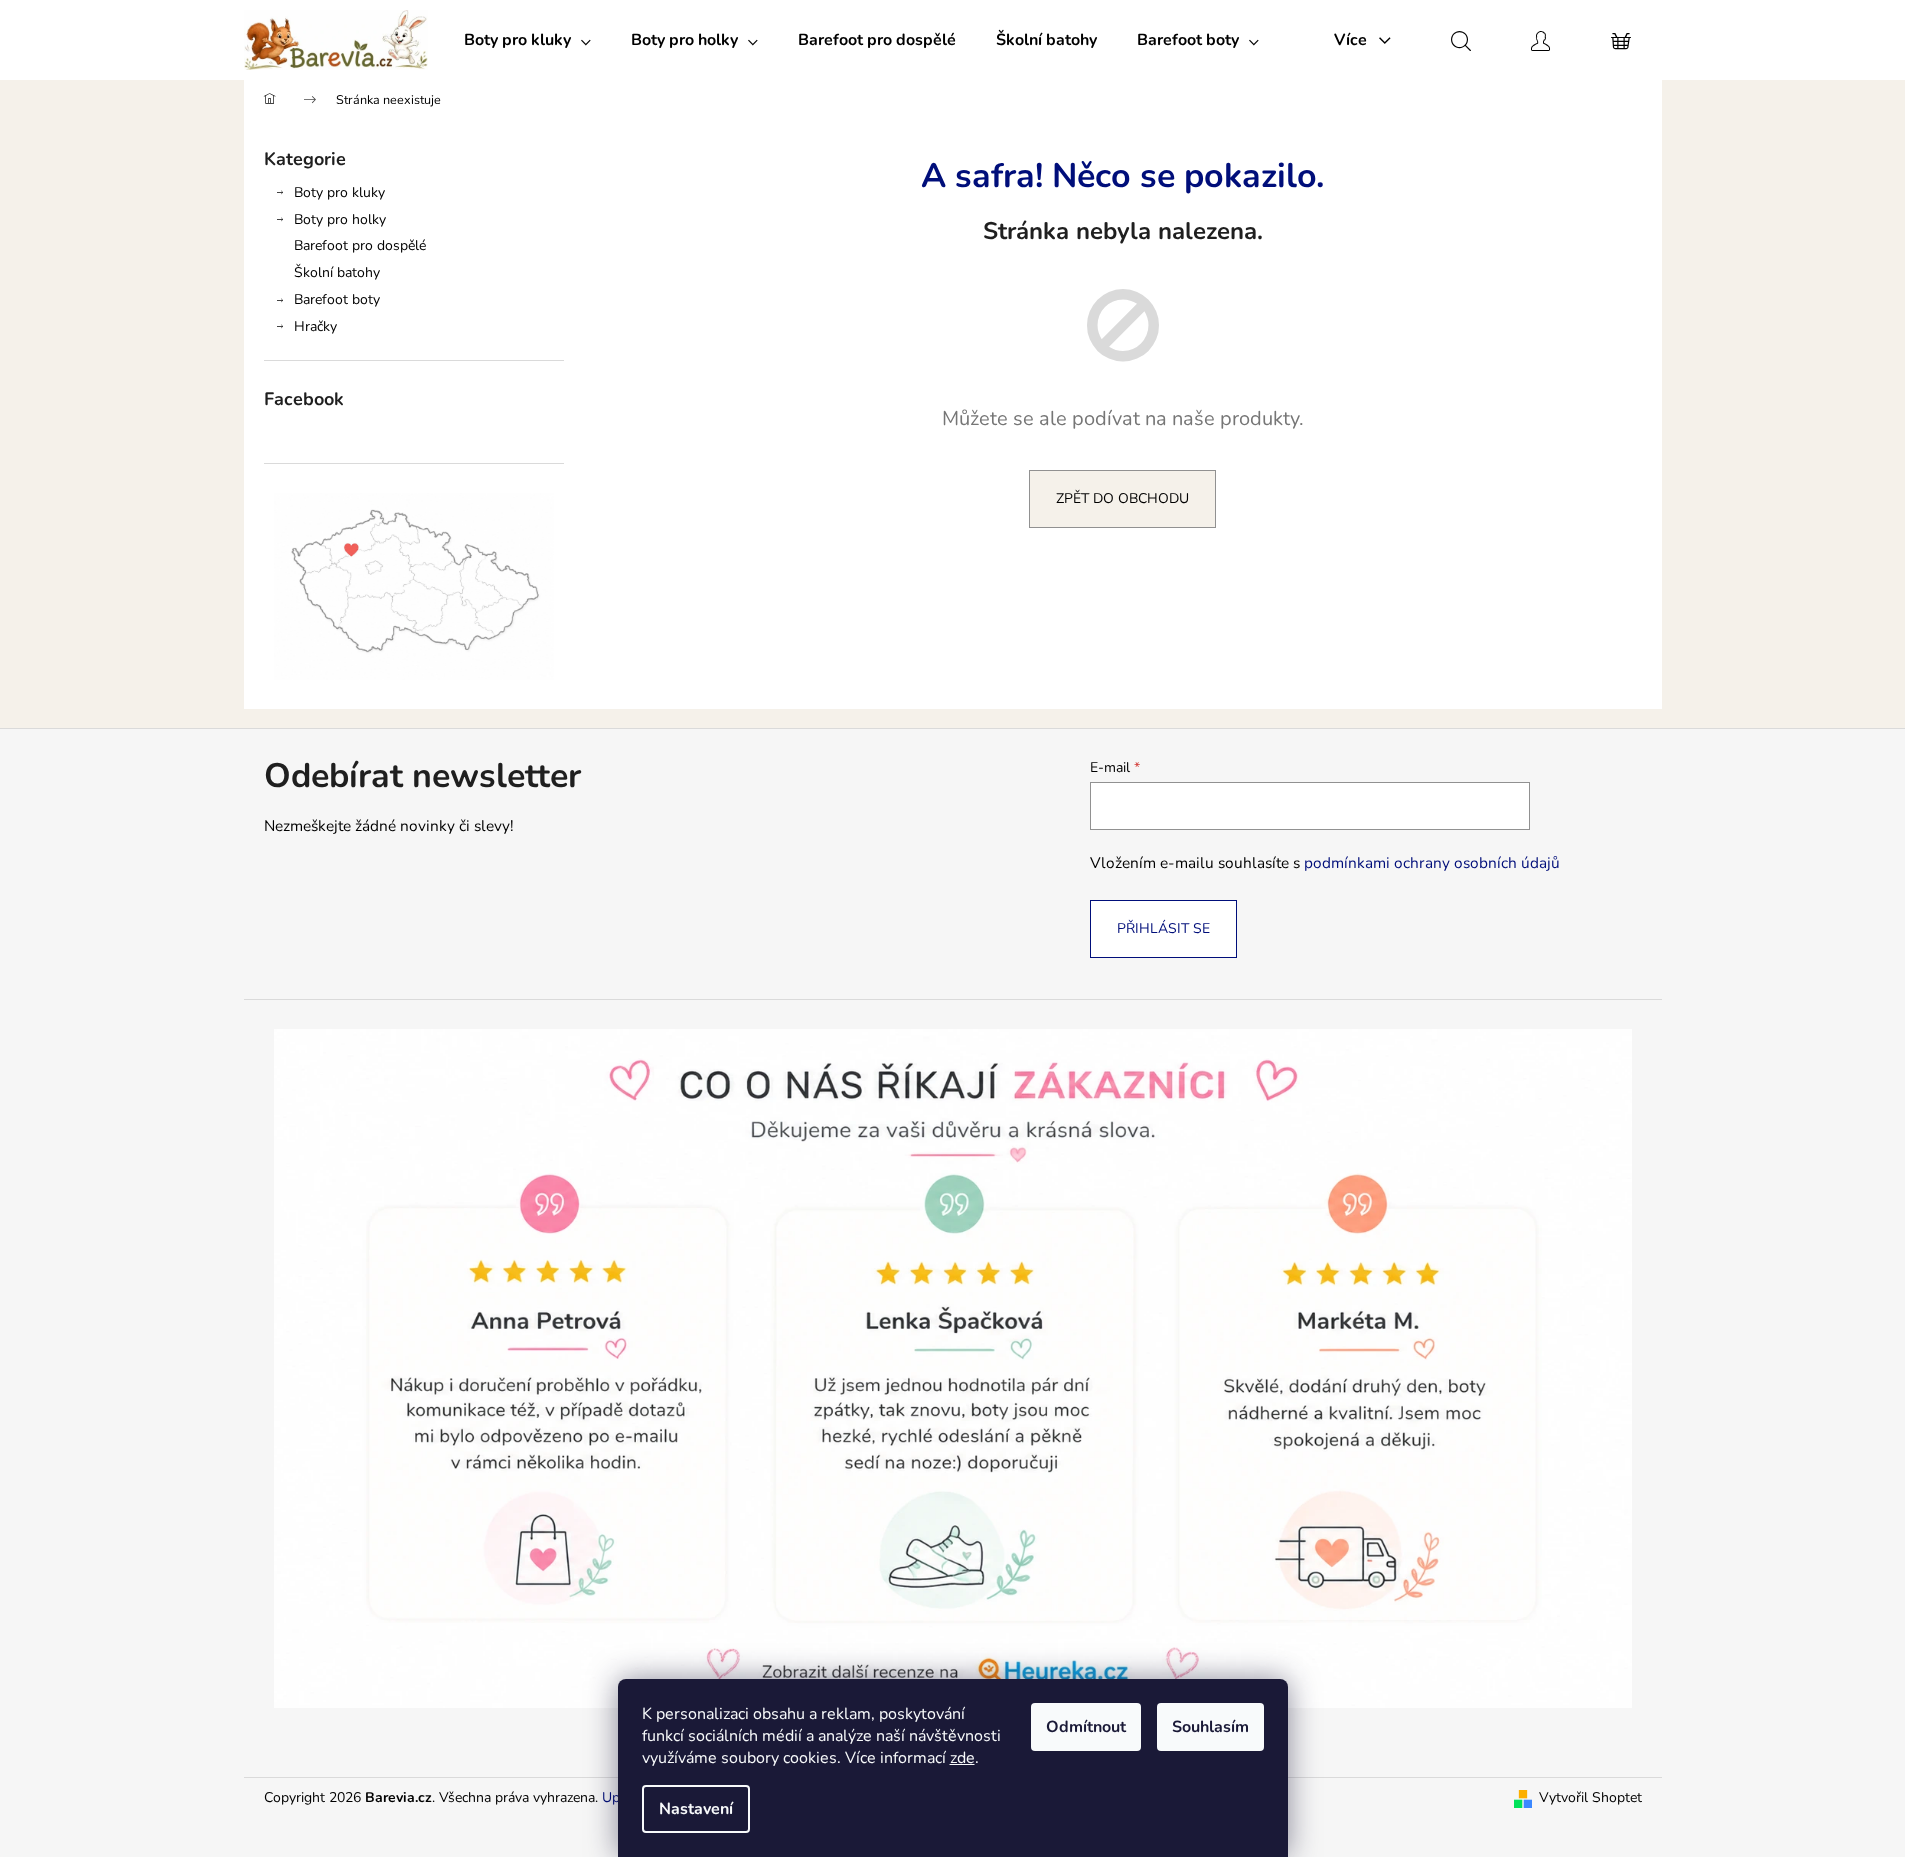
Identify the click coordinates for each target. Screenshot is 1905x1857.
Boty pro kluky (339, 192)
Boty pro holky (340, 219)
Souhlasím (1210, 1727)
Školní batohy (337, 272)
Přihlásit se (1163, 928)
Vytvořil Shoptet (1590, 1797)
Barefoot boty (337, 299)
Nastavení (696, 1809)
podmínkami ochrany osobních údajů (1432, 862)
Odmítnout (1086, 1727)
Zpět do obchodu (1122, 498)
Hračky (315, 326)
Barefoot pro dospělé (360, 245)
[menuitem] (527, 40)
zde (962, 1758)
